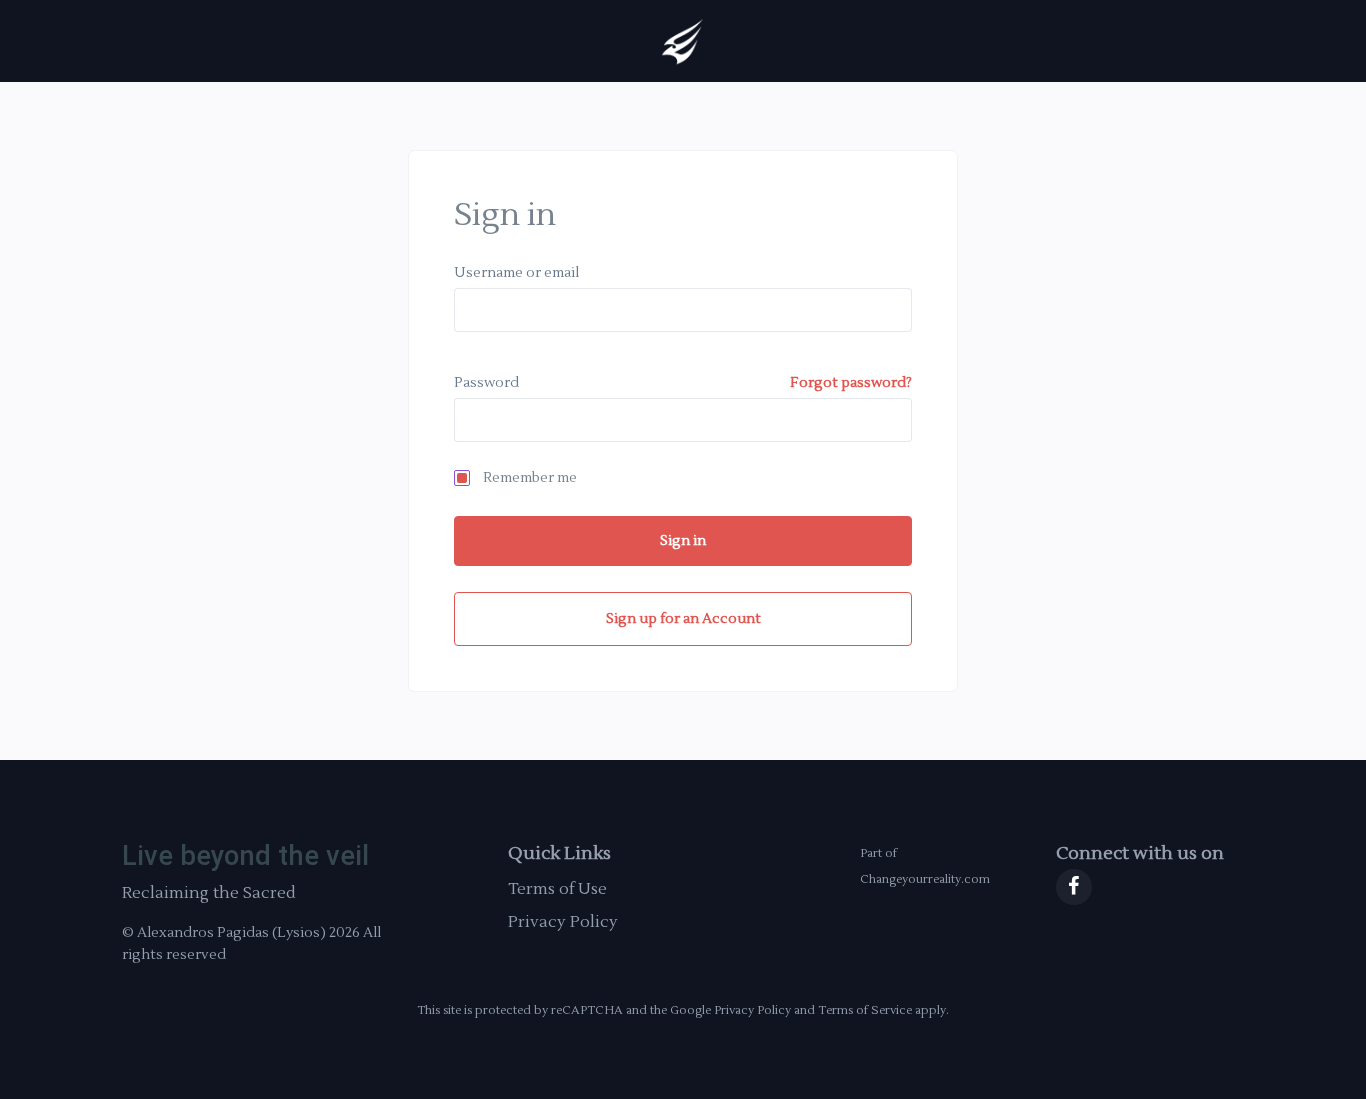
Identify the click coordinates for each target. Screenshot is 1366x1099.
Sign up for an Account (683, 619)
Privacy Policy (563, 922)
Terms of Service (865, 1010)
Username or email (516, 273)
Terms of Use (557, 889)
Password (486, 383)
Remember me (530, 478)
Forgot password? (851, 383)
